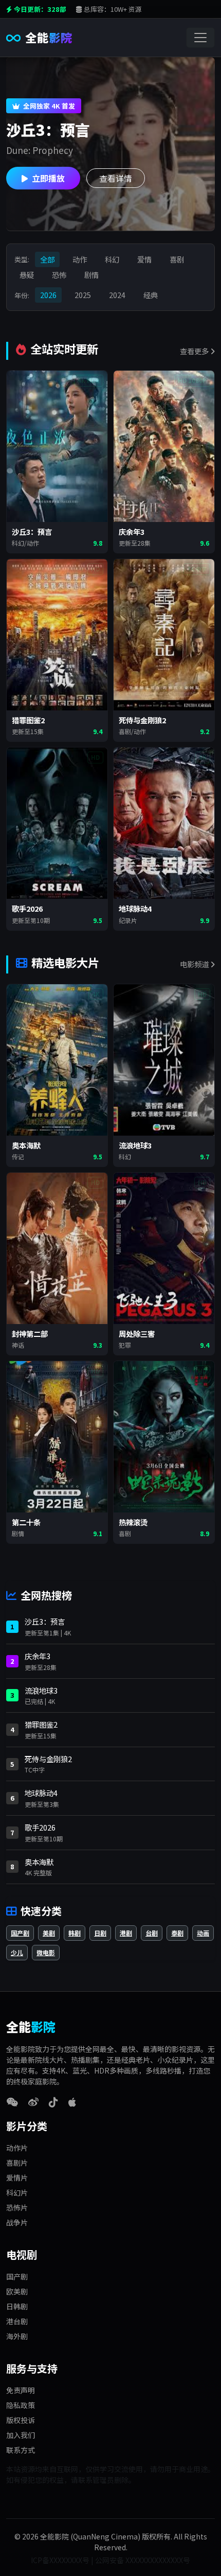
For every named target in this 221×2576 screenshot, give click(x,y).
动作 (80, 259)
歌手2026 (40, 1827)
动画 (203, 1933)
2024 (117, 295)
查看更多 (195, 351)
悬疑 (27, 275)
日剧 (100, 1933)
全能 (49, 37)
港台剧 (17, 2321)
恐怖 (59, 275)
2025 (83, 295)
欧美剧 (17, 2291)
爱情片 (17, 2178)
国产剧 (20, 1933)
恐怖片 (17, 2207)
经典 (151, 295)
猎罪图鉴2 (41, 1724)
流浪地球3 (41, 1690)
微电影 (46, 1952)
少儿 (17, 1952)
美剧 (49, 1933)
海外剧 (17, 2336)
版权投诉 (21, 2420)
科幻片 (17, 2192)
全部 (47, 259)
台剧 (152, 1933)
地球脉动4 (41, 1793)
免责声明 (21, 2390)
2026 (48, 295)
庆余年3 (38, 1656)
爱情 (144, 259)
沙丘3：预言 (45, 1621)
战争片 (17, 2222)
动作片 (17, 2148)
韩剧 (75, 1933)
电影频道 (195, 964)
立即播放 (48, 178)
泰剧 (177, 1933)
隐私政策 (21, 2405)
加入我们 (21, 2435)
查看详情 (116, 178)
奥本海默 (39, 1862)
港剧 (126, 1933)
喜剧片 (17, 2163)
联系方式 (21, 2450)
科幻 (112, 259)
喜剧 (177, 259)
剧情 (91, 275)
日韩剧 (17, 2306)
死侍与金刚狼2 (48, 1759)
